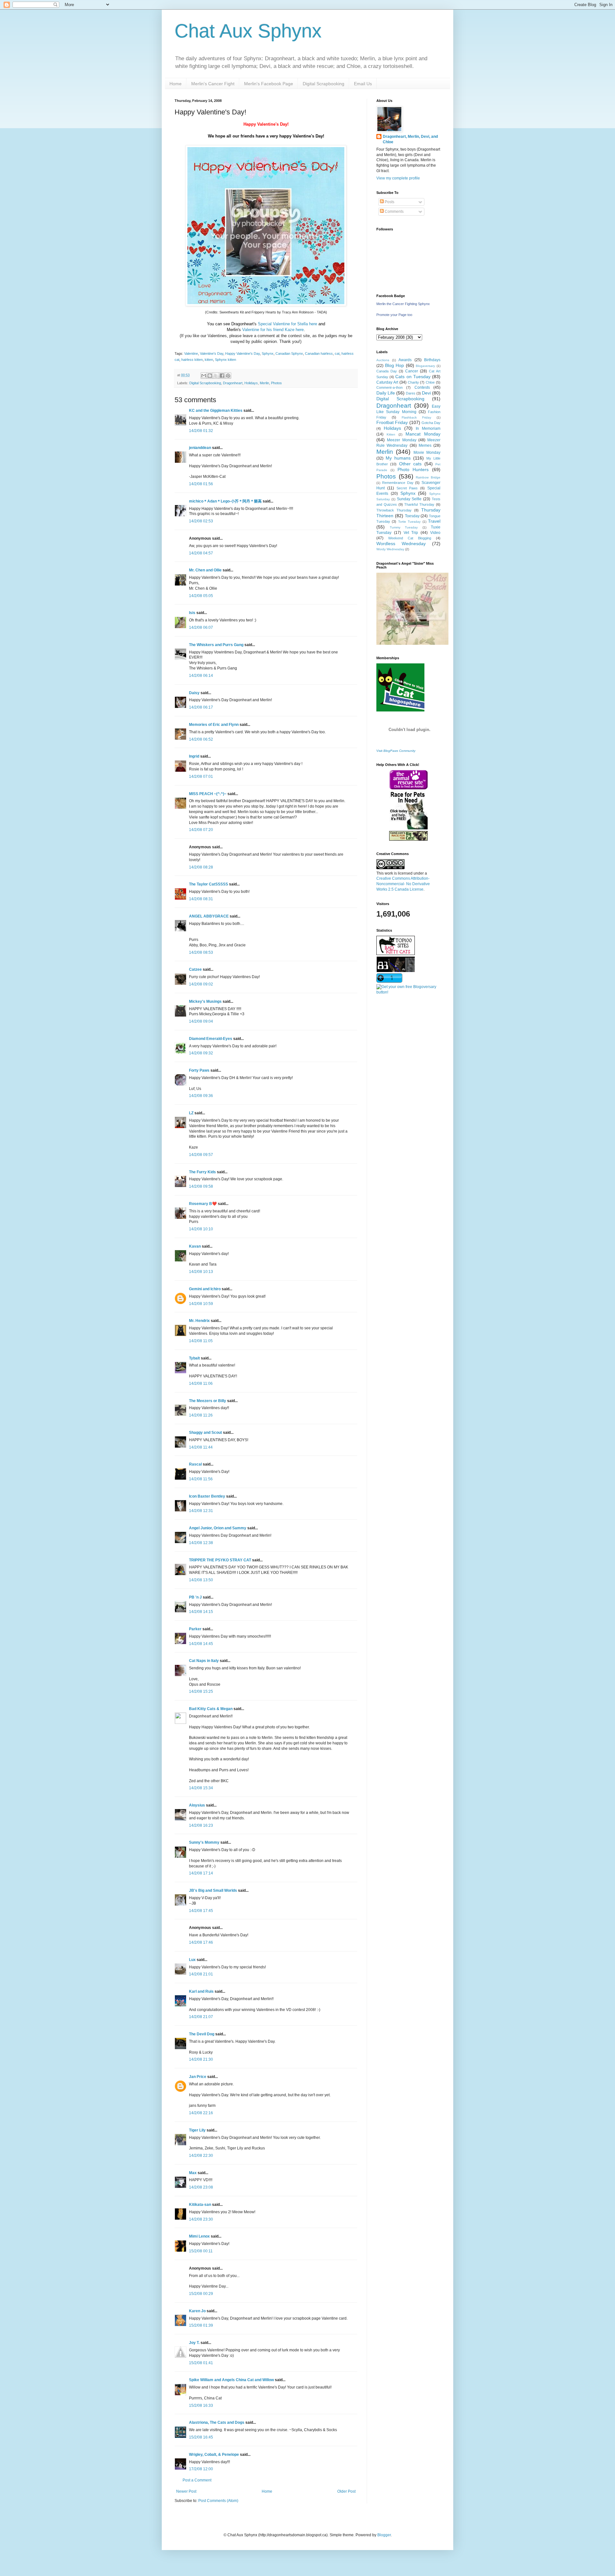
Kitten (391, 434)
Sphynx (268, 353)
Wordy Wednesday (390, 549)
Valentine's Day (212, 353)
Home (176, 84)
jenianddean (200, 448)
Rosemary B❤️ (203, 1204)
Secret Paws (407, 488)
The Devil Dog (202, 2034)
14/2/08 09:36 (201, 1096)
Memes (425, 445)
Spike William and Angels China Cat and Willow (231, 2380)
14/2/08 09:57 (201, 1155)
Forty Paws (199, 1070)
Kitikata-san (200, 2205)
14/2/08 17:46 (201, 1942)
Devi (426, 393)
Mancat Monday (423, 434)
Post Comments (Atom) (218, 2501)
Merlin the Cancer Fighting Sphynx (403, 304)
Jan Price (198, 2077)
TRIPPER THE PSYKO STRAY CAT (220, 1560)
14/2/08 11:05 (201, 1341)
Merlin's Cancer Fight (213, 84)
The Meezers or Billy (208, 1401)
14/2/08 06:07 (201, 627)
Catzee (195, 969)
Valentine (191, 353)
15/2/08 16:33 (201, 2406)
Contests (422, 387)
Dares (411, 393)
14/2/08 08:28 (201, 867)
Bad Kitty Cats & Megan (211, 1709)
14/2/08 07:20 (201, 830)
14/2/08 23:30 (201, 2219)
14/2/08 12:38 (201, 1543)
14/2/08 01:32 (201, 431)
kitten (209, 360)
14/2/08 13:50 (201, 1580)
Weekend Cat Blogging (410, 538)
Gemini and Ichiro (205, 1289)
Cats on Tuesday (413, 377)
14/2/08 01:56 (201, 484)
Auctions (383, 360)
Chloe (430, 382)
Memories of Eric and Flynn (214, 725)
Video (435, 533)
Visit (396, 751)
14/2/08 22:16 (201, 2113)
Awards (405, 360)
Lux (192, 1960)
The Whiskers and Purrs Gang (216, 645)
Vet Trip (411, 533)
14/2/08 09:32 (201, 1053)
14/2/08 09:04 (201, 1021)
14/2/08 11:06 (201, 1384)
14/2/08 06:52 (201, 739)
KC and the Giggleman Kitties (216, 411)
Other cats (410, 464)
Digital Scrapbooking (324, 84)
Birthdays (432, 360)
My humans (398, 458)
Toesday (412, 516)
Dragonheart (233, 383)
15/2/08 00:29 (201, 2294)
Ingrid (194, 756)
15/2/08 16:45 (201, 2437)
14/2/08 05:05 (201, 596)
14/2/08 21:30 (201, 2059)
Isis (192, 613)
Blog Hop (395, 365)
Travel (434, 521)
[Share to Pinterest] (228, 376)
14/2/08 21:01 (201, 1974)
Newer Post (186, 2491)
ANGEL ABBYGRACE (209, 916)
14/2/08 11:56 (201, 1479)
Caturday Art (387, 382)
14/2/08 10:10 (201, 1229)
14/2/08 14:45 (201, 1644)
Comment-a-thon (389, 387)
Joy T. (194, 2343)
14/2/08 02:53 (201, 521)
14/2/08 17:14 (201, 1873)
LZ (191, 1113)
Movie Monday (427, 453)
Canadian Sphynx (289, 353)
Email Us (363, 84)
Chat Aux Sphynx (248, 31)
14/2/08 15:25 (201, 1691)
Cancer (412, 371)
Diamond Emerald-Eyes (211, 1039)
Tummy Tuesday (404, 527)
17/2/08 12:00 (201, 2469)
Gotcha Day (431, 423)
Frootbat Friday (392, 422)
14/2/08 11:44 (201, 1447)
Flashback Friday (416, 417)
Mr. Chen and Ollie (205, 570)
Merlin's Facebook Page (269, 84)
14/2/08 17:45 (201, 1911)
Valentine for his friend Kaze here (273, 330)
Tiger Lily (197, 2130)
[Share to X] (216, 376)
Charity (413, 382)
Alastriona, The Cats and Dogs (217, 2422)
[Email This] (204, 376)
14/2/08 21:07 (201, 2017)
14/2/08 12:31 (201, 1511)
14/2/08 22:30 (201, 2156)
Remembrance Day (398, 483)
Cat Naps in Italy (204, 1661)
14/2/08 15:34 (201, 1788)
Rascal (195, 1464)
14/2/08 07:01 (201, 777)
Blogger (384, 2535)
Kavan (195, 1246)
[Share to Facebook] (222, 376)
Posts (389, 202)
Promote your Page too (394, 315)
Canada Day (387, 371)
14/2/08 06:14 (201, 676)
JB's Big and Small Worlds (213, 1890)
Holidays (251, 383)
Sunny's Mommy (204, 1842)
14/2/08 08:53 (201, 952)
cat (337, 353)
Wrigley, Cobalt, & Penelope (214, 2455)
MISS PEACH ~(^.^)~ (208, 794)
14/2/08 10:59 (201, 1304)
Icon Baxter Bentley (207, 1496)
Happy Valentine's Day (242, 353)
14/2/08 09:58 (201, 1186)
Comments (394, 212)
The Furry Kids (202, 1172)
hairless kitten (192, 360)
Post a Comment (197, 2480)
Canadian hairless (319, 353)
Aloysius (197, 1805)
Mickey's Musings (205, 1001)
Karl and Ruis (201, 1991)
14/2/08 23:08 (201, 2187)
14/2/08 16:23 (201, 1825)
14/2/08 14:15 (201, 1612)
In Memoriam (428, 428)
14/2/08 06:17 (201, 707)
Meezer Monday (402, 440)
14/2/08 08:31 (201, 899)
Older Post (346, 2491)
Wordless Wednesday (401, 544)
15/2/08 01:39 (201, 2325)
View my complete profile (398, 178)
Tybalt (194, 1358)
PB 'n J (195, 1597)
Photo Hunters (413, 469)
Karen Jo (197, 2311)
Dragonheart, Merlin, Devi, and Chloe (410, 139)
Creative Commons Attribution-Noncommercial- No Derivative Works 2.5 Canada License (403, 884)
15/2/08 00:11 (201, 2251)
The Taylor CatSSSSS (209, 884)
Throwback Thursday (394, 510)
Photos (276, 383)
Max (193, 2173)
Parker (195, 1629)
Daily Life (386, 393)
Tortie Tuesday (409, 522)
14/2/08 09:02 (201, 984)
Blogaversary (425, 366)
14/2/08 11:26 (201, 1415)
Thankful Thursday (419, 504)
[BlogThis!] (210, 376)
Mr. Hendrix (199, 1321)
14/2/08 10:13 (201, 1272)
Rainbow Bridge (428, 477)
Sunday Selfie (409, 499)
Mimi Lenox (199, 2236)
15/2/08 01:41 (201, 2363)
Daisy (194, 693)
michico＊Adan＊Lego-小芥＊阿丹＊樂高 (225, 501)
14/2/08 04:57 (201, 553)
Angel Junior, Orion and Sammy (218, 1528)
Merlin (264, 383)
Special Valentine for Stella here (287, 324)
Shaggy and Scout (205, 1433)
